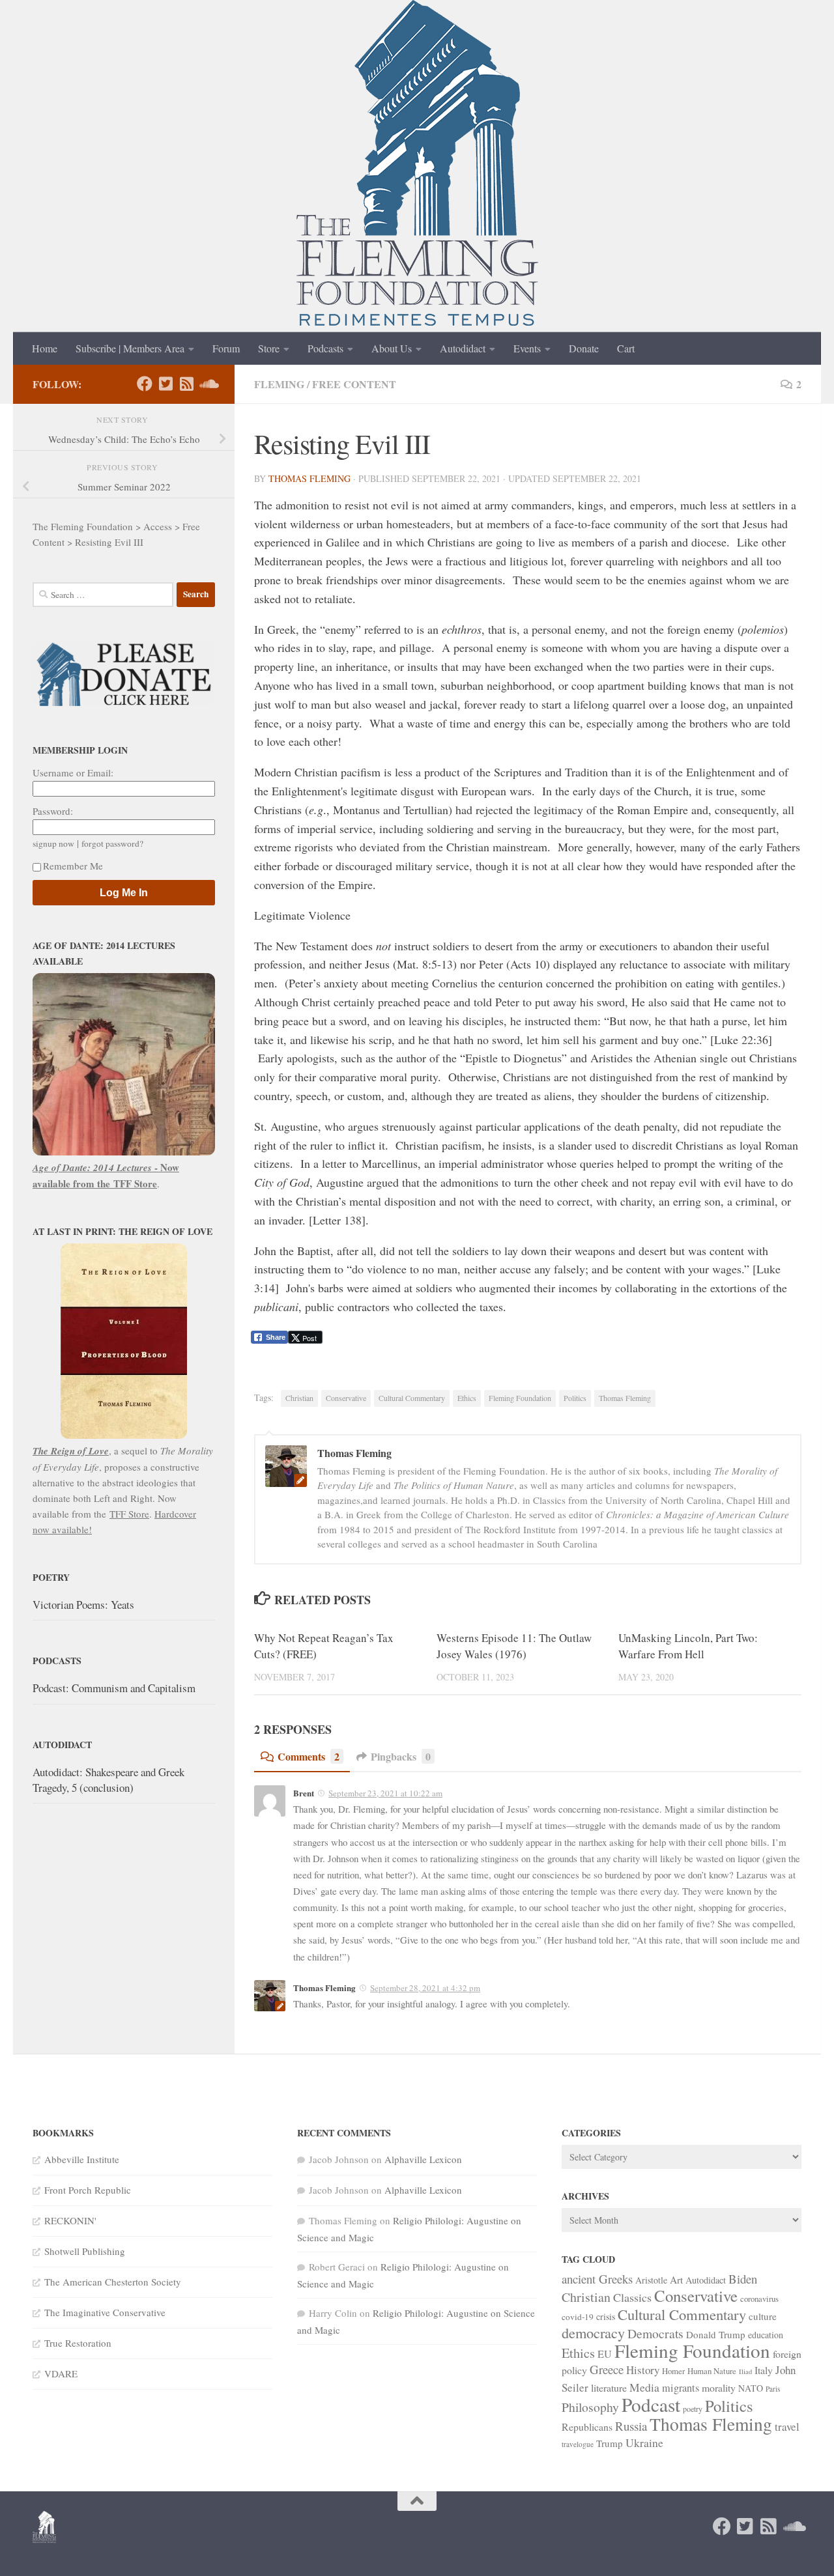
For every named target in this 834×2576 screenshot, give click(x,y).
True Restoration (78, 2343)
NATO (751, 2388)
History (643, 2370)
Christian (299, 1398)
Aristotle (651, 2280)
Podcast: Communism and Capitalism (114, 1688)
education (766, 2335)
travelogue (578, 2444)
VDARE (61, 2373)
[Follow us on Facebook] (145, 384)
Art (676, 2280)
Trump (610, 2443)
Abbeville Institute (82, 2159)
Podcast (651, 2404)
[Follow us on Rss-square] (186, 384)
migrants (681, 2388)
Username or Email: (73, 772)
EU (605, 2354)
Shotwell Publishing (85, 2251)
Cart (626, 348)
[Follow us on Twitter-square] (165, 384)
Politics (575, 1398)
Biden (743, 2279)
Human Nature (712, 2371)
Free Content (354, 384)
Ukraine (644, 2442)
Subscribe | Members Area (130, 348)
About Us (392, 348)
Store (269, 348)
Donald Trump (716, 2334)
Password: (53, 811)
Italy (764, 2370)
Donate (584, 348)
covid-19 (578, 2317)
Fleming (279, 384)
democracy (593, 2332)
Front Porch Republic (88, 2190)
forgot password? (112, 843)
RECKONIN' (70, 2220)
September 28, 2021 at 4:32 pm (425, 1988)
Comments (309, 1756)
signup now (53, 843)
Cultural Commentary (412, 1398)
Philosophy (590, 2407)
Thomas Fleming (309, 478)
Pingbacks (401, 1756)
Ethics (467, 1398)
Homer (673, 2371)
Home (45, 348)
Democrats (655, 2333)
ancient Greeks (597, 2279)
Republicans (587, 2427)
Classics (632, 2297)
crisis (606, 2316)
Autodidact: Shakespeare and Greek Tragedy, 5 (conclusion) (108, 1780)
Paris (773, 2389)
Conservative (346, 1398)
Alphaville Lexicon (423, 2159)
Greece (607, 2369)
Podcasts (325, 348)
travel (787, 2427)
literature (609, 2387)
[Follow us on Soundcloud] (207, 384)
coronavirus (759, 2299)
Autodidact (463, 348)
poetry (693, 2409)
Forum (226, 348)
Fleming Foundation (520, 1398)
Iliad (745, 2371)
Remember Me (73, 866)
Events (527, 348)
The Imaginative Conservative (105, 2312)
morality (719, 2387)
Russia (631, 2426)
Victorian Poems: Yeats (83, 1605)
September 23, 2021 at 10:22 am (385, 1793)
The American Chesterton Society (113, 2282)
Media (644, 2387)
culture (763, 2316)
